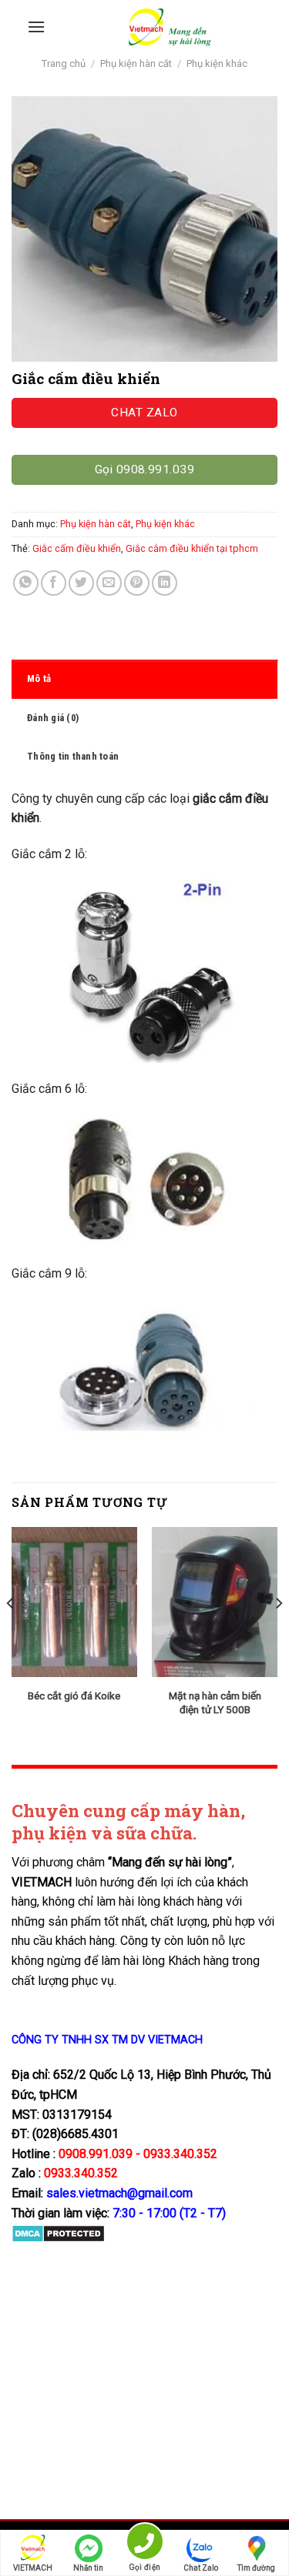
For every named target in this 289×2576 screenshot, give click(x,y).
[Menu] (36, 27)
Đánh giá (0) (53, 718)
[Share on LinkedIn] (165, 583)
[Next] (278, 1634)
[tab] (144, 679)
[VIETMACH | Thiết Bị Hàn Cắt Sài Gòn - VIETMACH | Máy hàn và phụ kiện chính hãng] (169, 27)
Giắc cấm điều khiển (77, 548)
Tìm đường (256, 2568)
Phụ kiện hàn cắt (136, 63)
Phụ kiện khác (217, 63)
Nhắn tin (88, 2568)
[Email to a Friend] (109, 583)
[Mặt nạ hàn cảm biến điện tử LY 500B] (215, 1602)
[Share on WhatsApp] (26, 583)
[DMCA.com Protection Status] (58, 2233)
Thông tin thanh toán (73, 756)
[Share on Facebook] (54, 583)
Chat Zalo (201, 2568)
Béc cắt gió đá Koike (74, 1696)
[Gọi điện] (144, 2544)
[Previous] (11, 1634)
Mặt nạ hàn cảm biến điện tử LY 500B (215, 1702)
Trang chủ (64, 63)
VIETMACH (33, 2568)
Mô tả (39, 678)
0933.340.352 (81, 2173)
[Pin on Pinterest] (137, 583)
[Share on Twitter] (81, 583)
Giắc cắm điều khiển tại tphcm (192, 548)
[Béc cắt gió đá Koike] (74, 1602)
